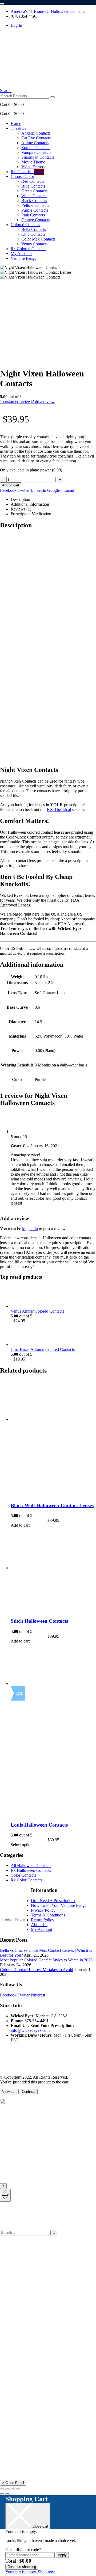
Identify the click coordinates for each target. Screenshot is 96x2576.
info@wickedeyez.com (30, 2030)
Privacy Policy (43, 1910)
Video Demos (33, 167)
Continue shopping (22, 2567)
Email (69, 490)
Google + (55, 490)
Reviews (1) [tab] (21, 509)
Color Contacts (23, 1875)
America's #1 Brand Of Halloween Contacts (48, 11)
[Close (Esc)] (18, 2489)
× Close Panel (13, 2483)
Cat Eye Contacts (36, 138)
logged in (30, 1229)
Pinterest (38, 1995)
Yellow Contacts (35, 205)
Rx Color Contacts (26, 1880)
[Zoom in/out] (2, 2489)
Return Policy (43, 1920)
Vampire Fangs (23, 258)
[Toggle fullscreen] (7, 2489)
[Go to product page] (53, 1297)
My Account (21, 254)
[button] (6, 91)
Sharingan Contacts (38, 157)
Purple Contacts (35, 210)
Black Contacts (34, 201)
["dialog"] (48, 2535)
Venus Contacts (34, 244)
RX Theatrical (59, 809)
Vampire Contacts (36, 152)
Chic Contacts (33, 234)
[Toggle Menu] (2, 4)
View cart (9, 2092)
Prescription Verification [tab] (31, 514)
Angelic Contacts (36, 133)
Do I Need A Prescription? (53, 1901)
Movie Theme (33, 162)
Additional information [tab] (30, 504)
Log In (16, 25)
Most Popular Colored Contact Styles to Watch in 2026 (46, 1960)
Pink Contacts (33, 215)
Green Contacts (34, 191)
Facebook (8, 490)
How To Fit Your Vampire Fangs (59, 1905)
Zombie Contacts (36, 148)
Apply (62, 2555)
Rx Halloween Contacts (31, 1870)
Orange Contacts (35, 220)
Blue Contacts (33, 186)
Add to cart (11, 485)
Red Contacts (33, 181)
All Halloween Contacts (31, 1866)
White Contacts (34, 196)
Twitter (24, 490)
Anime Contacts (35, 143)
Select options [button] (22, 1845)
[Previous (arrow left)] (2, 2494)
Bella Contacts (34, 229)
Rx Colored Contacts (28, 249)
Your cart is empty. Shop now (30, 2572)
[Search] (53, 97)
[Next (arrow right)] (7, 2494)
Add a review (43, 401)
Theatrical (19, 128)
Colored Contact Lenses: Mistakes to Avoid (37, 1970)
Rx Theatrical (27, 172)
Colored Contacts (25, 225)
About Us (39, 1925)
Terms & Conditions (48, 1915)
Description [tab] (20, 499)
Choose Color (22, 176)
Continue (29, 2092)
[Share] (13, 2489)
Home (16, 123)
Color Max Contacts (38, 239)
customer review (15, 401)
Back (26, 2252)
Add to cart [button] (20, 1525)
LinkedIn (38, 490)
